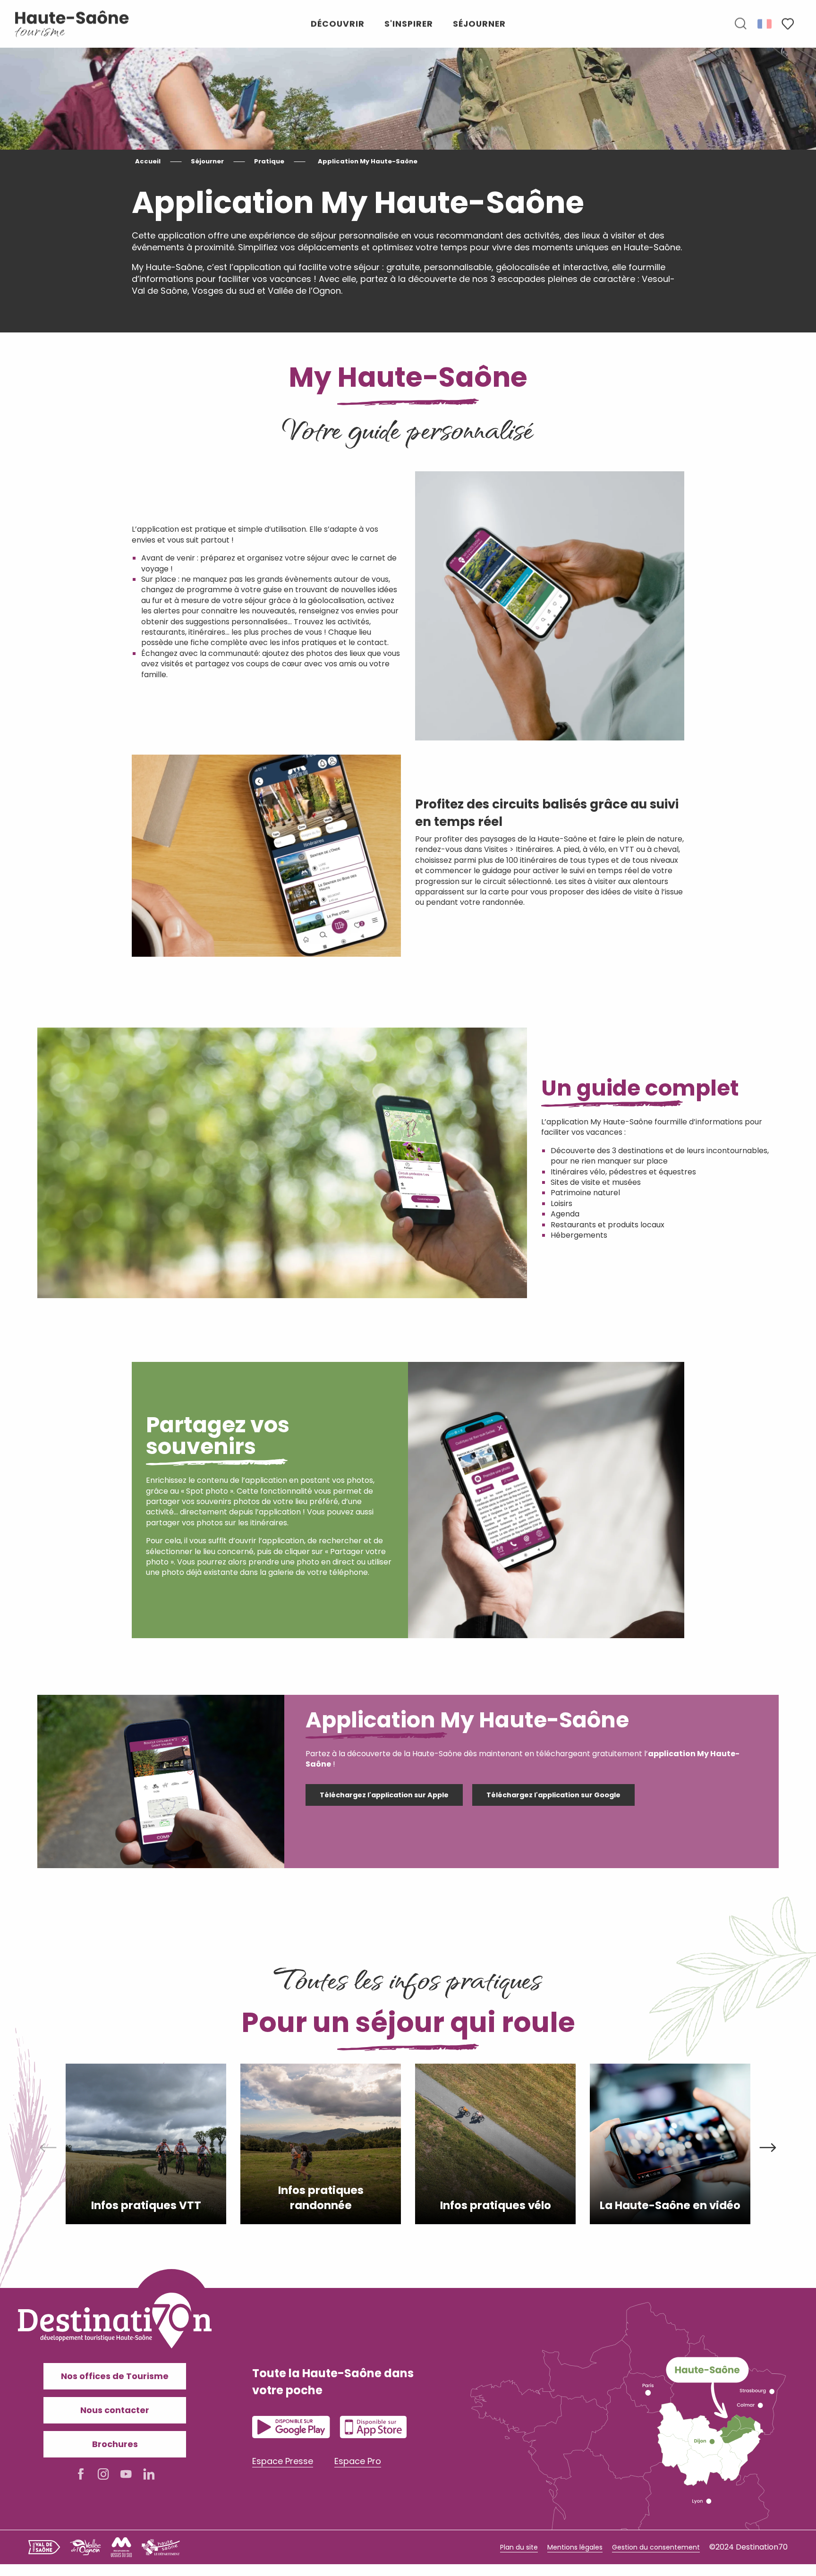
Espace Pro (358, 2461)
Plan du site (519, 2547)
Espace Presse (283, 2461)
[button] (740, 24)
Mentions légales (575, 2547)
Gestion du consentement (656, 2547)
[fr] (765, 24)
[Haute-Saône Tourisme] (72, 24)
